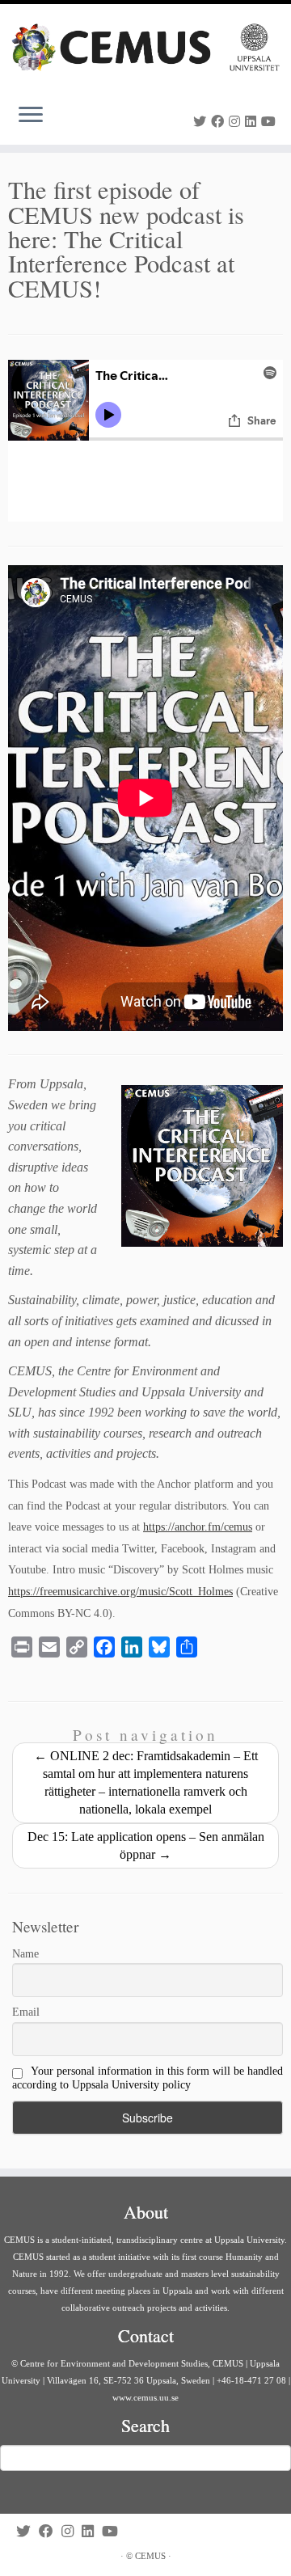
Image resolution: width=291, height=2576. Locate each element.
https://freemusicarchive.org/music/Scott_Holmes (120, 1592)
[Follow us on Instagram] (237, 122)
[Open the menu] (31, 116)
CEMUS (150, 2556)
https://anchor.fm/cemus (198, 1527)
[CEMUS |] (145, 47)
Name (25, 1954)
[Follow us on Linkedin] (253, 122)
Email (26, 2012)
